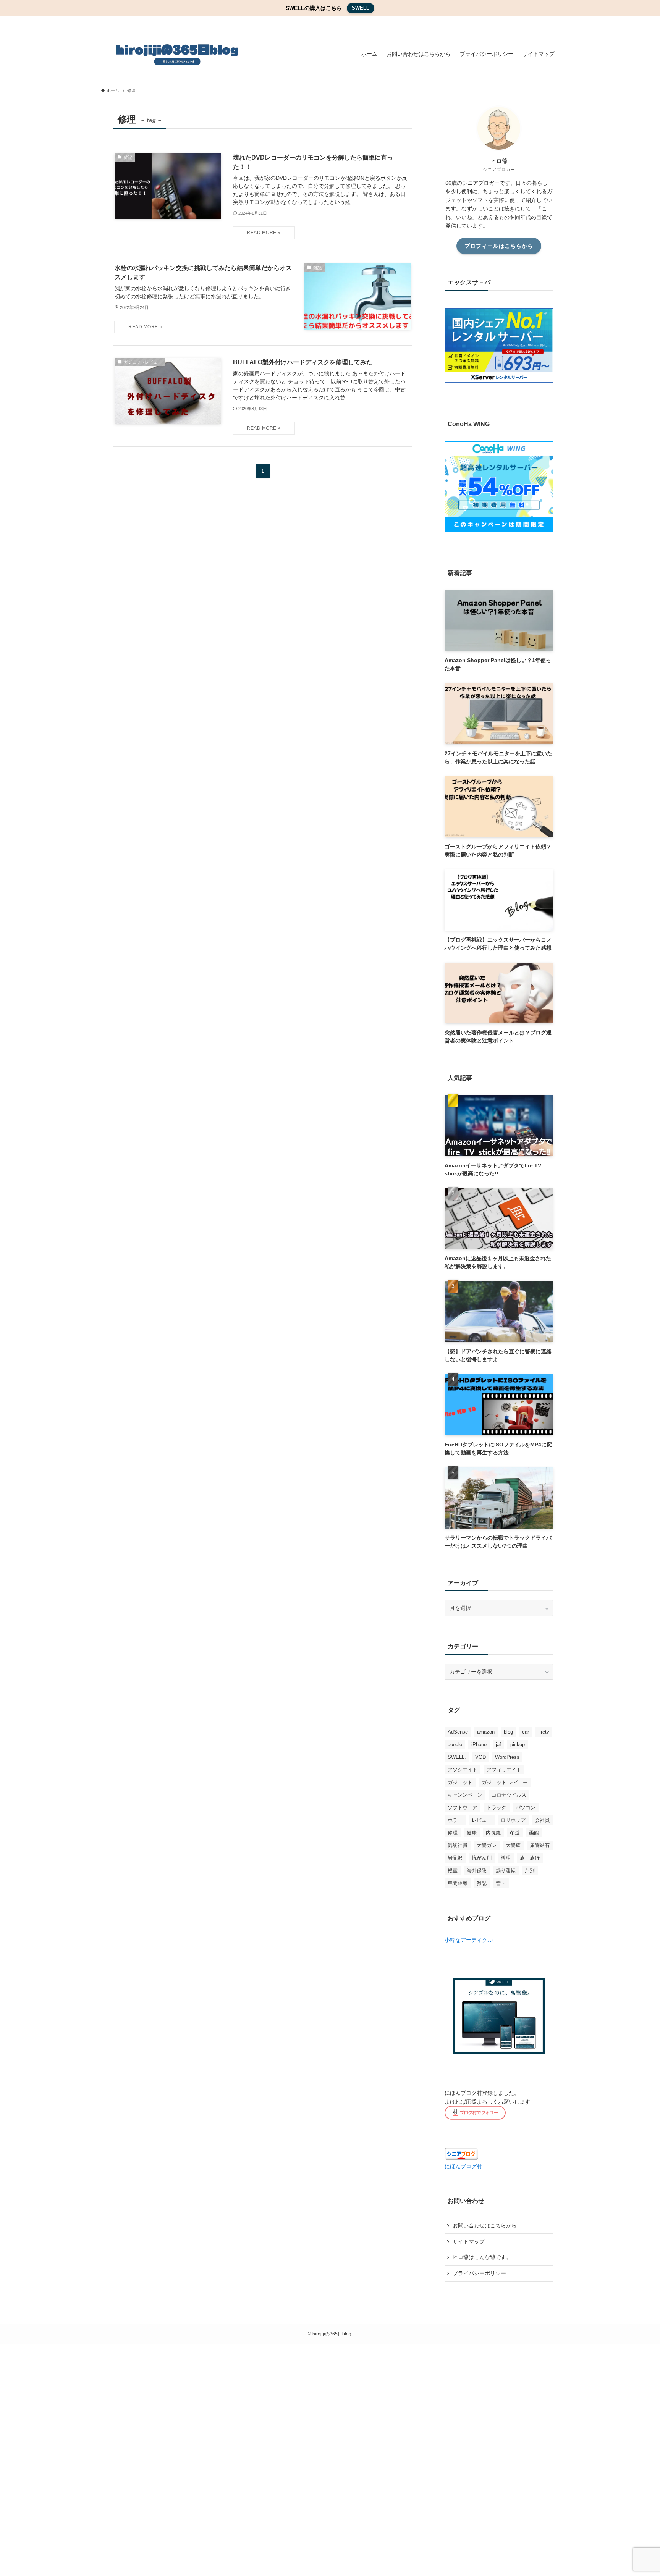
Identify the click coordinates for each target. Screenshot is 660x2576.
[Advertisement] (229, 2459)
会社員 (542, 1820)
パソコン (526, 1808)
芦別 (530, 1871)
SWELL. (457, 1757)
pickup (518, 1745)
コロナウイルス (509, 1795)
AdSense (458, 1732)
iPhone (479, 1745)
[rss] (544, 21)
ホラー (455, 1820)
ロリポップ (513, 1820)
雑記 (482, 1883)
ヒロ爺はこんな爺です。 (482, 2258)
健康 (472, 1833)
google (455, 1745)
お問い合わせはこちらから (485, 2225)
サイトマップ (469, 2241)
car (526, 1732)
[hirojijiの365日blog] (177, 54)
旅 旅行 (530, 1858)
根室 (453, 1871)
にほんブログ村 (463, 2166)
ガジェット (460, 1782)
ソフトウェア (463, 1808)
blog (508, 1732)
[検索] (554, 21)
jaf (498, 1745)
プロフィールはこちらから (499, 246)
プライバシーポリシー (479, 2273)
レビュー (482, 1820)
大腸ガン (487, 1845)
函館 (534, 1833)
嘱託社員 (458, 1845)
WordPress (507, 1757)
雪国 (501, 1883)
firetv (544, 1732)
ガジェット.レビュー (505, 1782)
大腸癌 (513, 1845)
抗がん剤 (482, 1858)
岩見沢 (455, 1858)
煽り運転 (506, 1871)
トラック (497, 1808)
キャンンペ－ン (465, 1795)
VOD (480, 1757)
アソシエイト (463, 1770)
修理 (453, 1833)
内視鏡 (493, 1833)
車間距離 (458, 1883)
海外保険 (477, 1871)
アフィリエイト (504, 1770)
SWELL (361, 8)
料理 (506, 1858)
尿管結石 (540, 1845)
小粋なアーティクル (469, 1940)
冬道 (515, 1833)
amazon (486, 1732)
